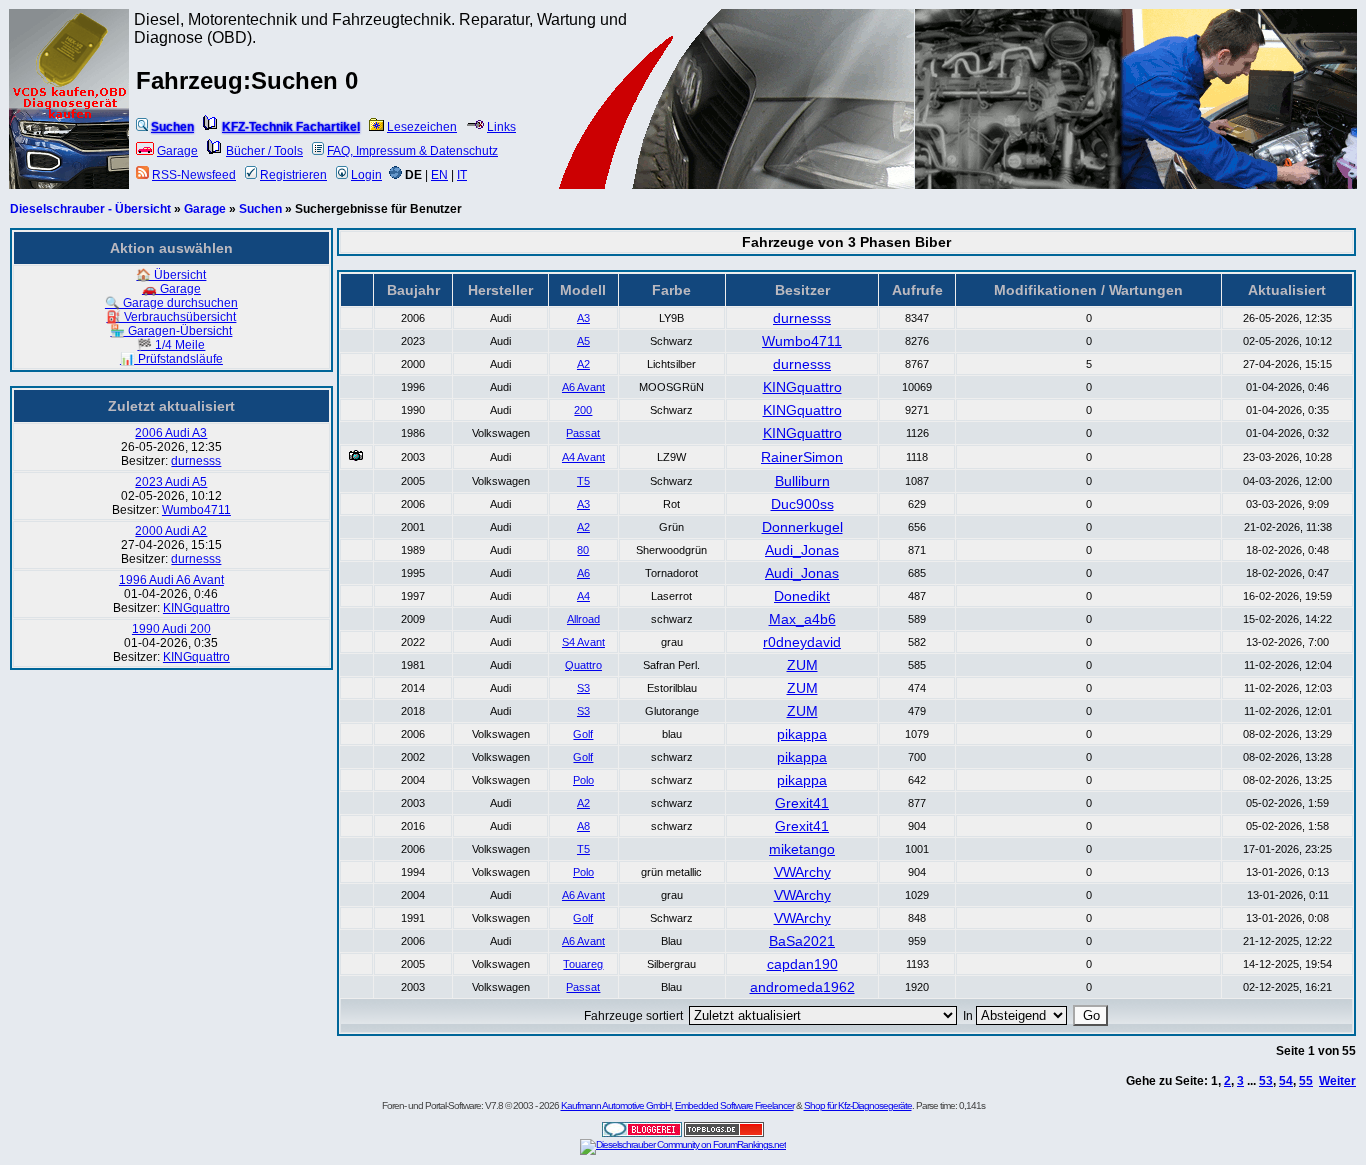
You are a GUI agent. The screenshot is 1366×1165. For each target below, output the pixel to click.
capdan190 (802, 964)
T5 (583, 481)
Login (366, 175)
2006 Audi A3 (171, 433)
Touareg (583, 964)
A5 (583, 341)
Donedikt (802, 596)
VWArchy (802, 872)
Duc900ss (802, 504)
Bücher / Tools (264, 151)
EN (439, 175)
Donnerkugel (802, 527)
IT (462, 175)
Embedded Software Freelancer (734, 1105)
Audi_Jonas (802, 550)
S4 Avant (583, 642)
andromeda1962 (802, 987)
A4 (583, 596)
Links (501, 127)
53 (1266, 1081)
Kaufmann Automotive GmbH (616, 1105)
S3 (583, 688)
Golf (583, 734)
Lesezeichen (422, 127)
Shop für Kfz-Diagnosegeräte (858, 1105)
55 (1306, 1081)
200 (583, 410)
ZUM (802, 665)
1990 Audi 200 (171, 629)
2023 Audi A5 (171, 482)
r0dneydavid (802, 642)
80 (583, 550)
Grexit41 (802, 803)
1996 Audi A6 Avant (171, 580)
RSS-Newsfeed (194, 175)
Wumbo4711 (196, 510)
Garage (177, 151)
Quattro (583, 665)
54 (1286, 1081)
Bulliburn (802, 481)
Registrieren (293, 175)
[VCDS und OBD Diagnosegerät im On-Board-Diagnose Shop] (70, 125)
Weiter (1337, 1081)
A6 (583, 573)
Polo (583, 780)
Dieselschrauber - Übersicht (90, 209)
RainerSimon (802, 457)
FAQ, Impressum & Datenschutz (412, 151)
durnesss (196, 461)
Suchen (260, 209)
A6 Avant (583, 387)
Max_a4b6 (802, 619)
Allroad (583, 619)
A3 (583, 318)
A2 (583, 364)
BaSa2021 (802, 941)
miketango (802, 849)
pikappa (802, 734)
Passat (583, 433)
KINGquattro (196, 608)
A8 (583, 826)
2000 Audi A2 (171, 531)
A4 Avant (583, 457)
